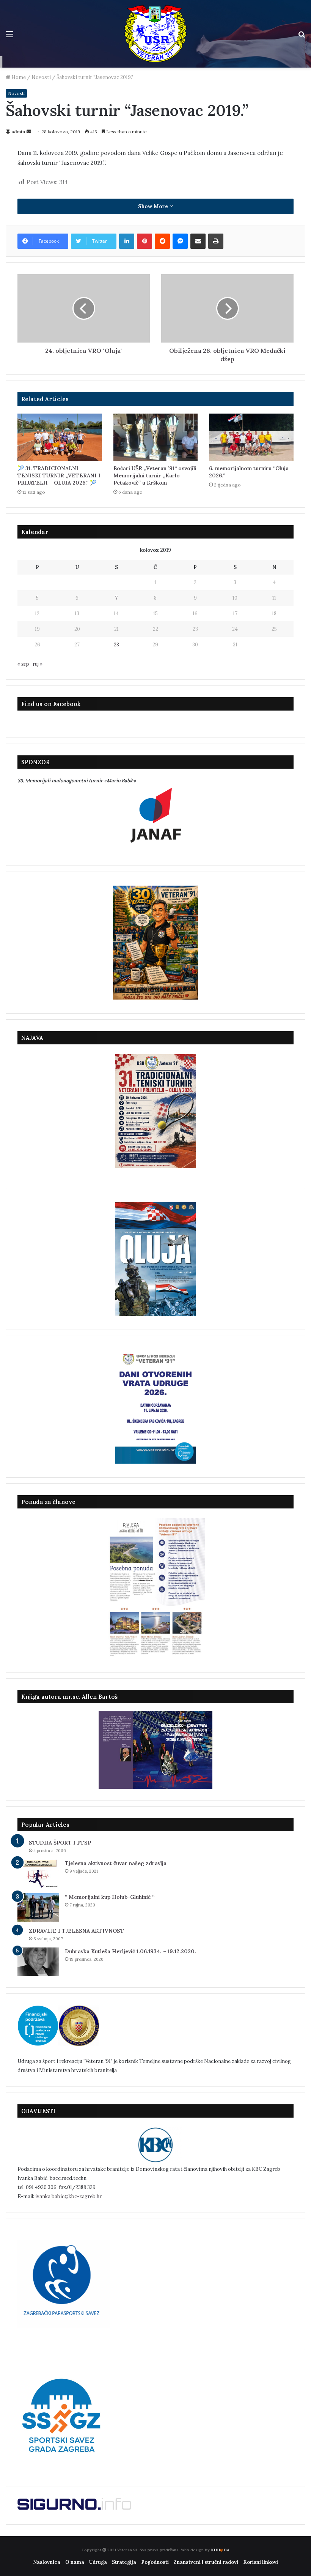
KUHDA (220, 2550)
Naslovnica (47, 2562)
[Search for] (302, 37)
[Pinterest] (145, 241)
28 (116, 645)
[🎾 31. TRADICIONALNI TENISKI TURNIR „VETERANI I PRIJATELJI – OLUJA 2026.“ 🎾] (60, 437)
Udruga (98, 2562)
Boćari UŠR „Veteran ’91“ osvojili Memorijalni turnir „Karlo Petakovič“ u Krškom (155, 475)
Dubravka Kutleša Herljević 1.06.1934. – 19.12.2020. (130, 1951)
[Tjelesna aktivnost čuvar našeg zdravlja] (38, 1874)
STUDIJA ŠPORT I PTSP (60, 1843)
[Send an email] (29, 132)
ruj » (38, 664)
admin (18, 132)
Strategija (124, 2562)
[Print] (216, 241)
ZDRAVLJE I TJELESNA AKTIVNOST (76, 1931)
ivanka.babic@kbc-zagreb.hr (68, 2196)
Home (18, 77)
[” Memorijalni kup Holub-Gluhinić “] (38, 1907)
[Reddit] (162, 241)
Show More (154, 206)
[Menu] (9, 37)
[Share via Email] (198, 241)
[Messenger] (180, 241)
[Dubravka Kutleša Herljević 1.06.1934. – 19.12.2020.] (38, 1962)
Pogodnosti (155, 2562)
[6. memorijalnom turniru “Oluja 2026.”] (251, 437)
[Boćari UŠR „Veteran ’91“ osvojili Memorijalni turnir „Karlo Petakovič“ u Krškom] (156, 437)
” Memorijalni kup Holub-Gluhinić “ (110, 1897)
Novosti (41, 77)
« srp (23, 664)
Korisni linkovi (261, 2562)
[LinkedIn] (127, 241)
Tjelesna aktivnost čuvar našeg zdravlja (116, 1863)
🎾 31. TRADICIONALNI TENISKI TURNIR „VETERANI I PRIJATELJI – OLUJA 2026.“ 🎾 (59, 475)
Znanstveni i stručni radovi (206, 2562)
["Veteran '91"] (155, 34)
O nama (75, 2562)
